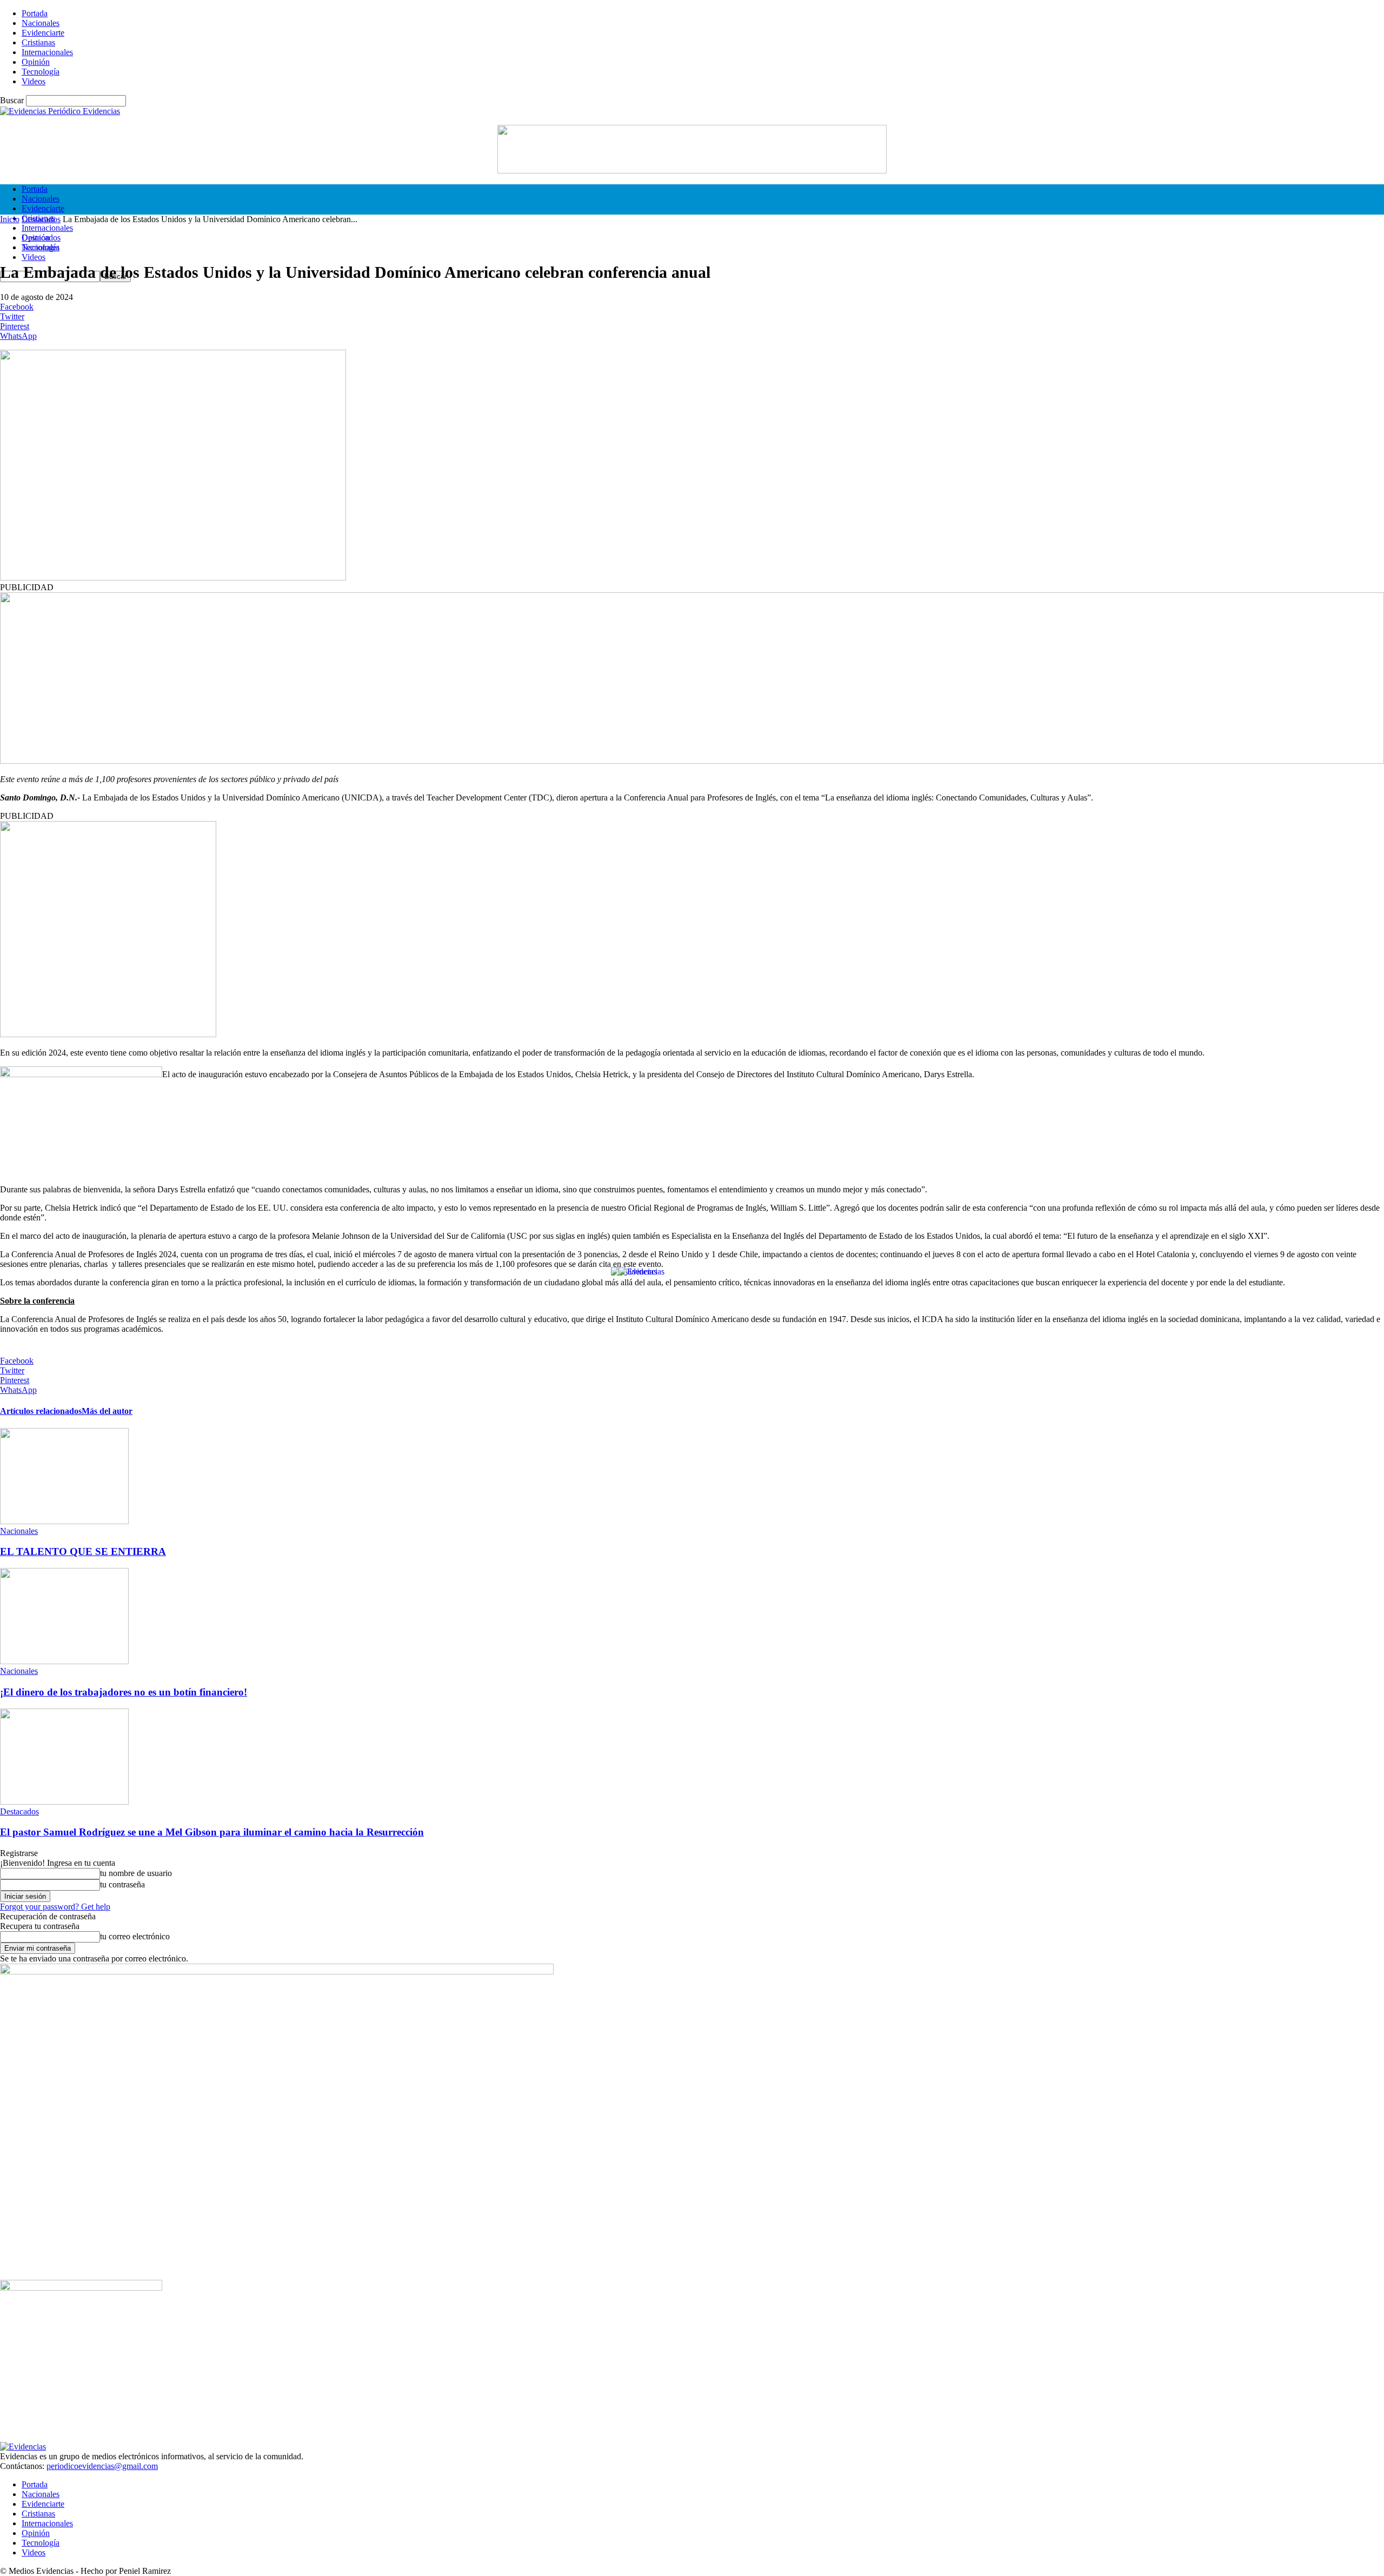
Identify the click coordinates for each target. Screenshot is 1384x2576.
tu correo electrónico (135, 1936)
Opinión (36, 62)
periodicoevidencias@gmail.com (102, 2466)
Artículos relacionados (41, 1411)
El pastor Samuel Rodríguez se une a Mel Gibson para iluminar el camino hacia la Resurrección (212, 1832)
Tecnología (41, 72)
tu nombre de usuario (136, 1873)
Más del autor (107, 1411)
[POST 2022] (692, 761)
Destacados (41, 219)
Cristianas (38, 42)
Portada (35, 13)
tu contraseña (122, 1884)
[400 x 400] (108, 1034)
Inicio (10, 219)
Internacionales (47, 52)
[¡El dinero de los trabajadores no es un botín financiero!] (64, 1661)
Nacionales (41, 23)
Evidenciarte (43, 33)
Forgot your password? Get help (55, 1907)
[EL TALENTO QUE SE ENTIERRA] (64, 1521)
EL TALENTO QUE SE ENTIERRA (83, 1551)
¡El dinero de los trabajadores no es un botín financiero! (124, 1692)
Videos (34, 81)
